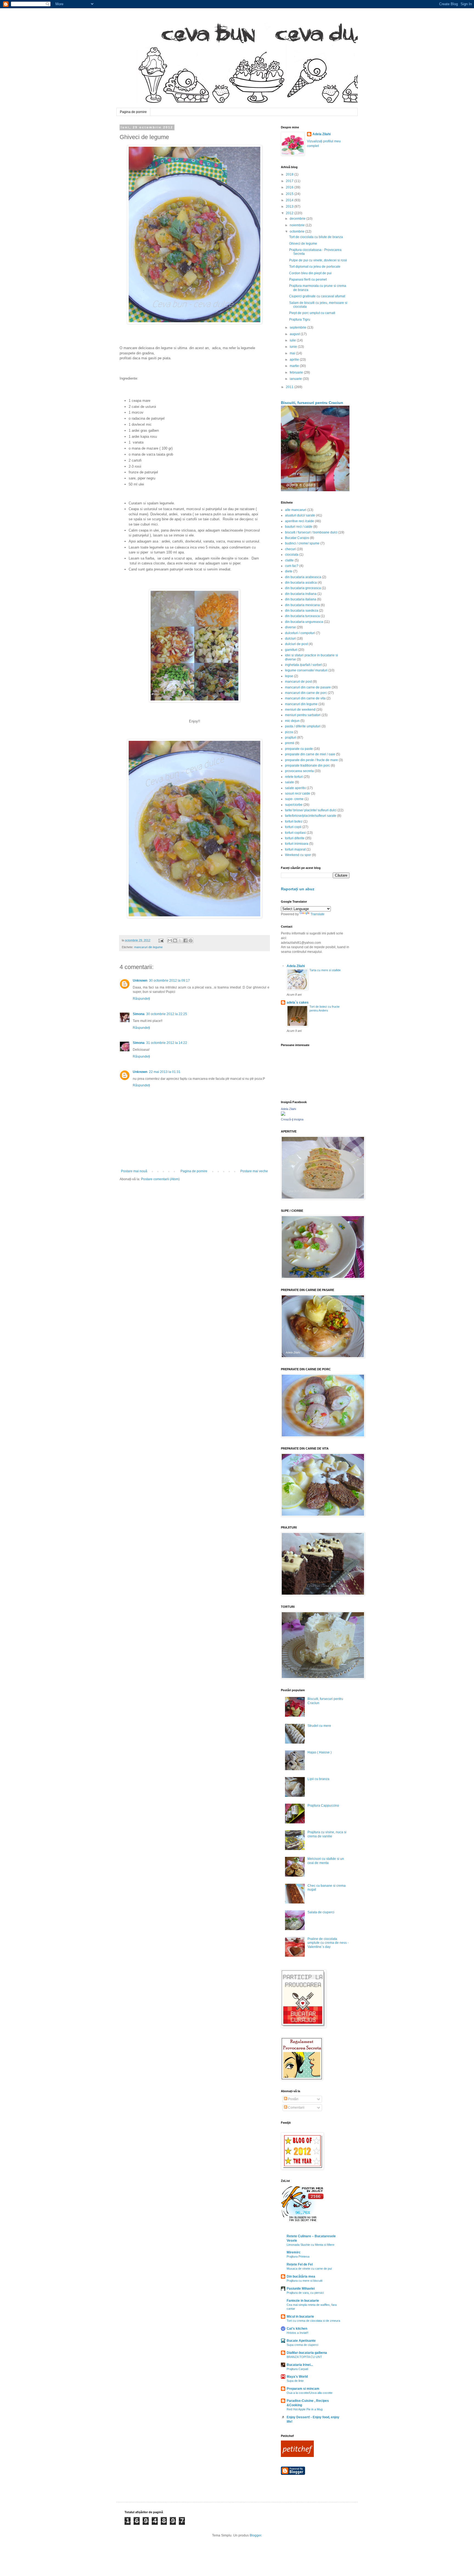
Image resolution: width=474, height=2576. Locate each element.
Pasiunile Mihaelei (301, 2289)
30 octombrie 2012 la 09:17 (169, 981)
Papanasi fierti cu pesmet (308, 279)
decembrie (298, 219)
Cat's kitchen (297, 2329)
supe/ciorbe (294, 805)
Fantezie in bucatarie (303, 2301)
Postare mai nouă (134, 1171)
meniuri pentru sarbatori (303, 715)
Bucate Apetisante (301, 2341)
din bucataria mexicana (302, 605)
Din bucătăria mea (301, 2276)
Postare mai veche (254, 1171)
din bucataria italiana (301, 599)
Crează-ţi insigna (292, 1119)
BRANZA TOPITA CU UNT (304, 2357)
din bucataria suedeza (302, 611)
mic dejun (292, 721)
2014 (290, 200)
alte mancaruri (296, 510)
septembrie (298, 327)
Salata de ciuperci (321, 1912)
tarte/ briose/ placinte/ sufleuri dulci (311, 810)
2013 (290, 207)
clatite (289, 560)
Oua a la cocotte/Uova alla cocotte (310, 2393)
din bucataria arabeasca (303, 577)
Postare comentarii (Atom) (160, 1179)
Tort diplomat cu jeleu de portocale (315, 267)
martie (295, 366)
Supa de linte (295, 2381)
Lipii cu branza (318, 1779)
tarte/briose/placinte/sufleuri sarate (311, 816)
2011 (290, 387)
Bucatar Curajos (297, 538)
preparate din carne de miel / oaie (310, 754)
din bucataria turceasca (302, 616)
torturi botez (294, 821)
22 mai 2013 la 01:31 (165, 1072)
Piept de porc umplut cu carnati (312, 313)
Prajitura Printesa (298, 2256)
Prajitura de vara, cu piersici (305, 2293)
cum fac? (292, 566)
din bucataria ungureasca (304, 622)
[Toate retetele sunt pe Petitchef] (297, 2456)
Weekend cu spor (298, 855)
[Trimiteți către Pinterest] (191, 940)
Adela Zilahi (321, 134)
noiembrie (298, 225)
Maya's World (297, 2377)
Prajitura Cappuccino (323, 1806)
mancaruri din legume (148, 947)
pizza (289, 732)
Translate (318, 914)
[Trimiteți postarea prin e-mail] (161, 940)
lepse (289, 676)
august (295, 334)
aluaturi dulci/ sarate (300, 515)
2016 (290, 187)
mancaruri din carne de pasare (308, 687)
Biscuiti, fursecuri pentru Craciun (312, 403)
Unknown (140, 981)
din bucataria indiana (301, 594)
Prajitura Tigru (300, 320)
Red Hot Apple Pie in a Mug (305, 2409)
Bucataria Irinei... (300, 2365)
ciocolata (292, 555)
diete (289, 571)
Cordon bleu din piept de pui (310, 273)
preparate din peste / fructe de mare (311, 760)
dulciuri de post (296, 644)
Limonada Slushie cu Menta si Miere (311, 2245)
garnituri (291, 650)
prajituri (291, 738)
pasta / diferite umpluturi (303, 726)
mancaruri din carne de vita (305, 698)
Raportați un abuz (298, 889)
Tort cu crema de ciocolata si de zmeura (313, 2321)
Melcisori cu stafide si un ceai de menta (326, 1861)
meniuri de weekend (300, 710)
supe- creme (294, 799)
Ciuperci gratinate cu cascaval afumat (317, 296)
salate (290, 782)
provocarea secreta (299, 771)
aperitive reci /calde (300, 521)
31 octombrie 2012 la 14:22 (167, 1043)
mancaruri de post (298, 682)
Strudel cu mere (319, 1726)
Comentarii (296, 2108)
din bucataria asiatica (301, 583)
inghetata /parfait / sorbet (303, 665)
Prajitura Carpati (297, 2369)
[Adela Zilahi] (283, 1115)
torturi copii (293, 827)
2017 (290, 181)
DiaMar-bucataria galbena (307, 2353)
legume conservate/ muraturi (306, 670)
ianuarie (296, 379)
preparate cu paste (299, 749)
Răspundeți (141, 999)
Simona (139, 1014)
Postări (293, 2099)
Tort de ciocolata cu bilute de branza (316, 237)
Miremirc (294, 2252)
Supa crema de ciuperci (302, 2345)
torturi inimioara (297, 844)
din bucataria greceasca (303, 588)
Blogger (255, 2535)
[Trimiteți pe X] (180, 940)
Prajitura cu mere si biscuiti (304, 2281)
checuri (290, 549)
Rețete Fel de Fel (300, 2264)
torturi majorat (295, 849)
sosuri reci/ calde (298, 793)
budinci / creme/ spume (302, 543)
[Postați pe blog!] (175, 940)
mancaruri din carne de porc (306, 693)
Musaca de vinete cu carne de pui (309, 2269)
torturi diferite (295, 838)
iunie (294, 347)
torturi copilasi (295, 833)
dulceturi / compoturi (300, 633)
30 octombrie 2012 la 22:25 (167, 1014)
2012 (290, 213)
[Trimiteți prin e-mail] (170, 940)
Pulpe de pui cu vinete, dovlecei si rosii (318, 260)
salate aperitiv (295, 788)
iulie (293, 340)
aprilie (295, 360)
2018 (290, 174)
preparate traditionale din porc (307, 766)
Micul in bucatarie (300, 2317)
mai (293, 353)
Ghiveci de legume (303, 244)
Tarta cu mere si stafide (325, 970)
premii (290, 743)
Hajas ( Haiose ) (320, 1752)
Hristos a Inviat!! (297, 2333)
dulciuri (290, 639)
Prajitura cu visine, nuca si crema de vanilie (327, 1834)
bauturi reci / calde (299, 527)
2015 (290, 194)
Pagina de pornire (133, 112)
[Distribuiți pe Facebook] (185, 940)
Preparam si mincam (303, 2389)
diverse (290, 627)
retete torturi (294, 777)
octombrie (297, 231)
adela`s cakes (298, 1002)
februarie (297, 372)
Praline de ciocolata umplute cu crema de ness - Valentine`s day (328, 1943)
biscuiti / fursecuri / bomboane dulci (311, 532)
